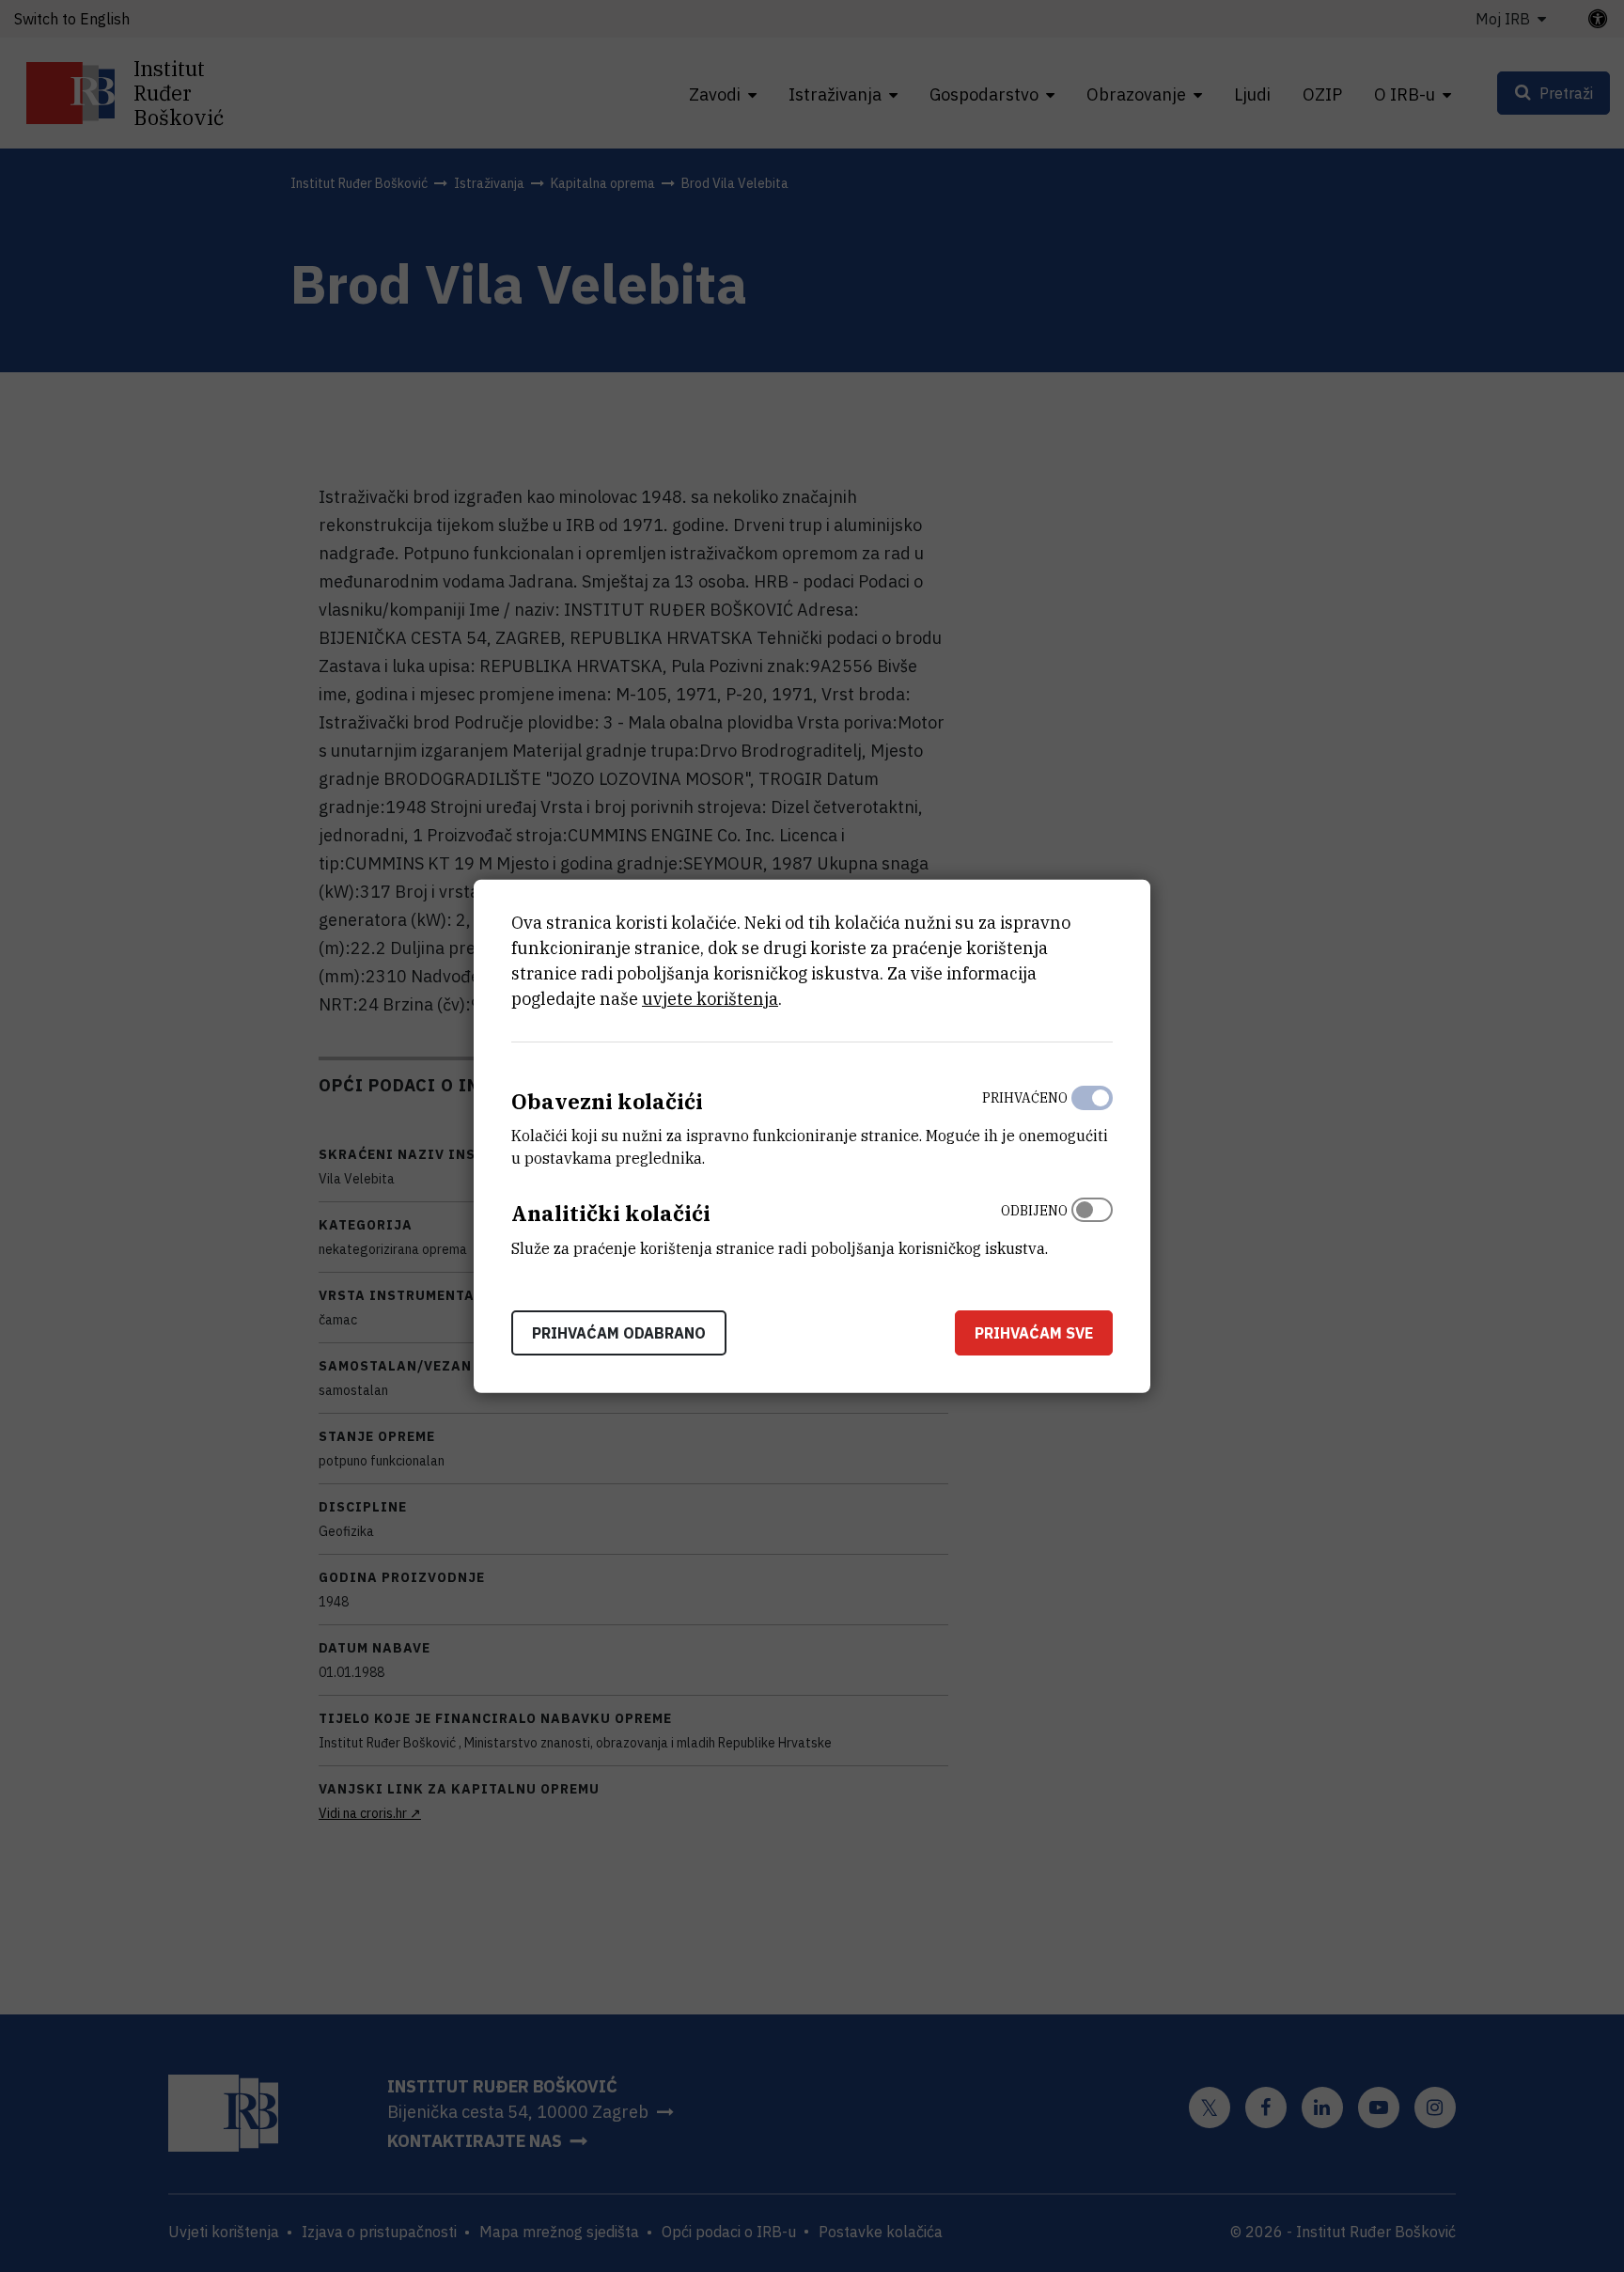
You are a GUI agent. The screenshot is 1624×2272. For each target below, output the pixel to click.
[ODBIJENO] (1092, 1225)
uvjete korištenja (710, 998)
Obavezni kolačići (607, 1100)
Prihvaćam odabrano (619, 1333)
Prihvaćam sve (1034, 1333)
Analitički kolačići (611, 1213)
